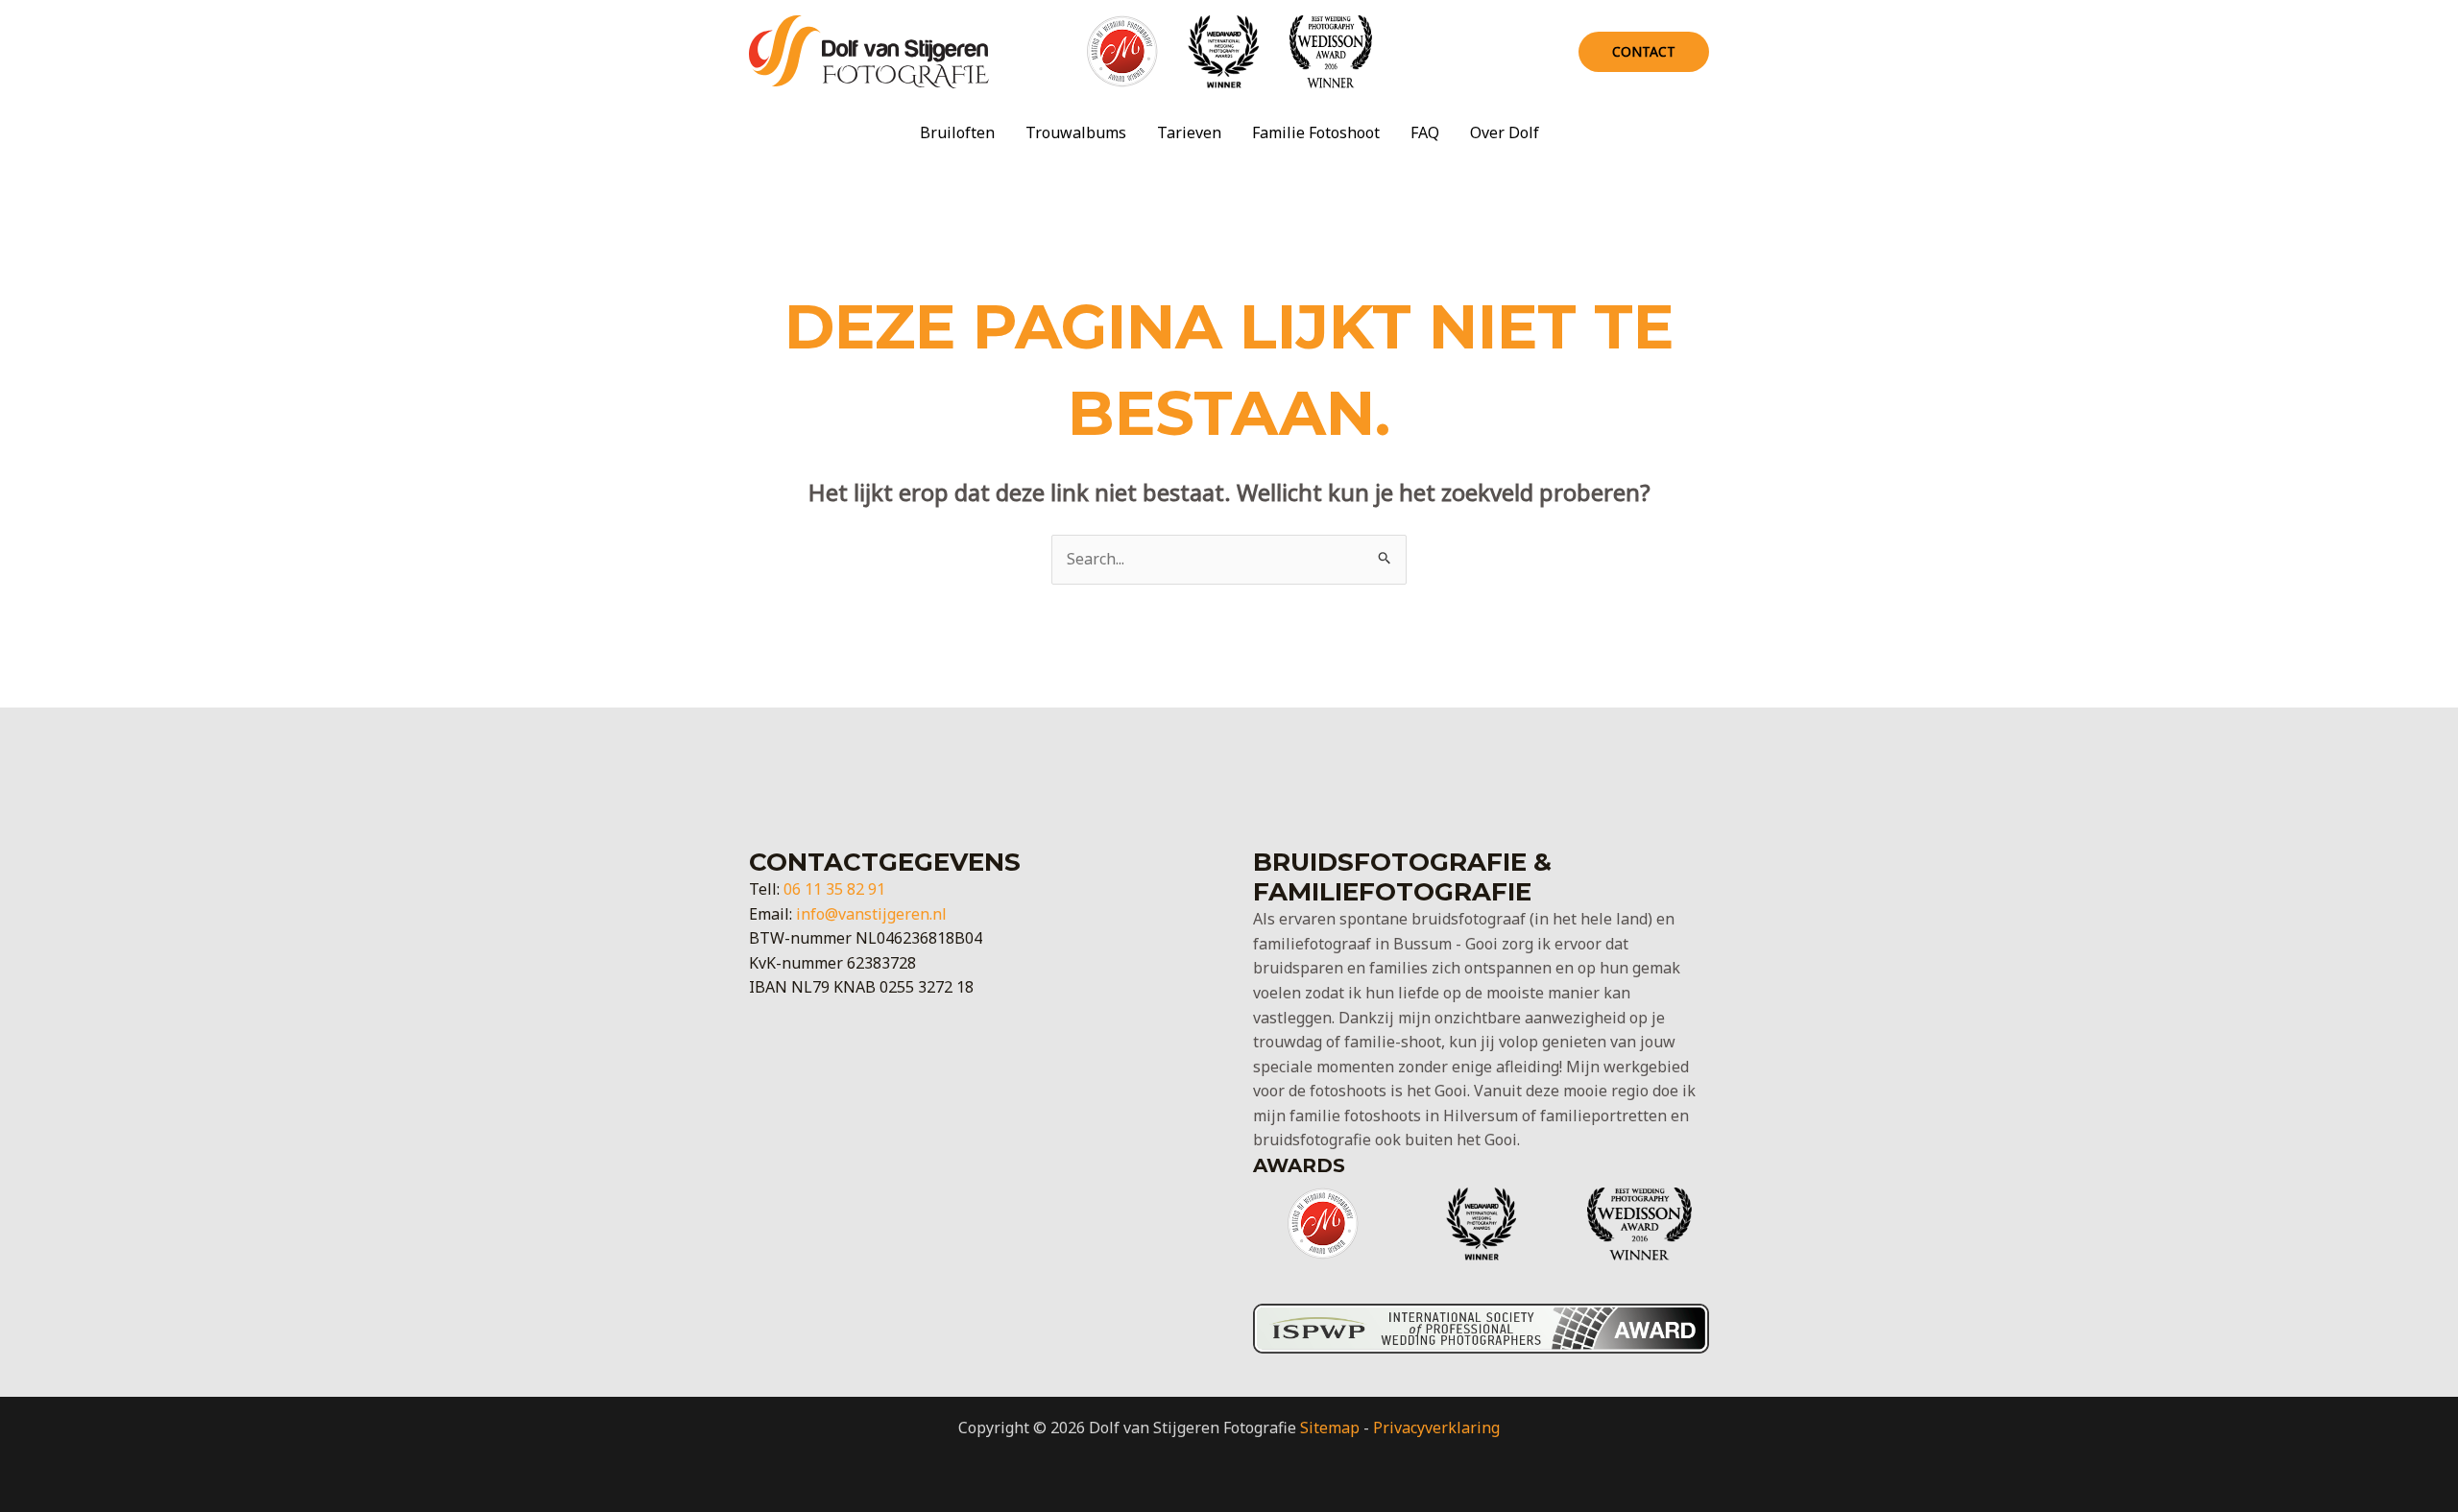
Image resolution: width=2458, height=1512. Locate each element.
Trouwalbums (1076, 132)
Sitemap (1330, 1428)
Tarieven (1189, 132)
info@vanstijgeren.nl (871, 914)
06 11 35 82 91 (834, 889)
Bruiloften (957, 132)
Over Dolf (1505, 132)
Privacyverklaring (1436, 1428)
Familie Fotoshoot (1316, 132)
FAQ (1425, 132)
